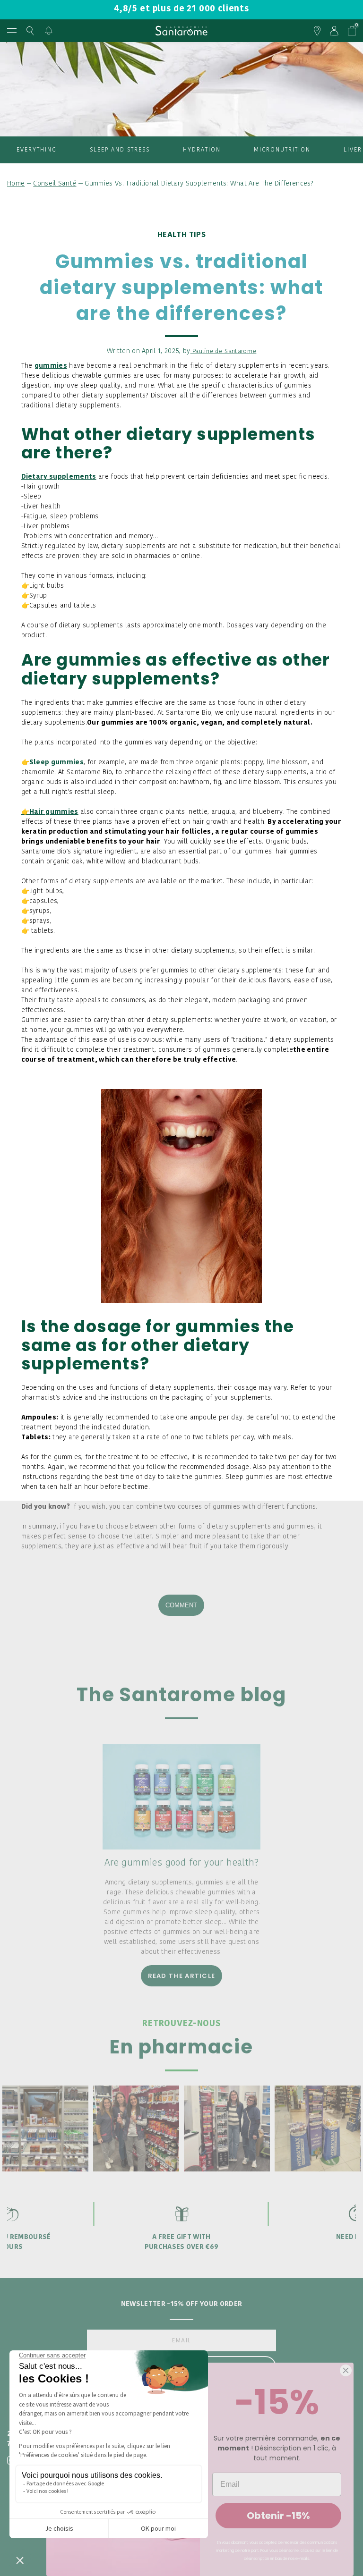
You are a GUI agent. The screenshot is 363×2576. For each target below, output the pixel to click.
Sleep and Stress (120, 150)
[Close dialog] (346, 2370)
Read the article (182, 1976)
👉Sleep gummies (52, 763)
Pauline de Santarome (224, 351)
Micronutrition (282, 150)
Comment (181, 1605)
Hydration (202, 150)
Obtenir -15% (278, 2516)
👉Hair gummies (50, 812)
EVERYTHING (37, 150)
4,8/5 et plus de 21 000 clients (181, 9)
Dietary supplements (59, 477)
